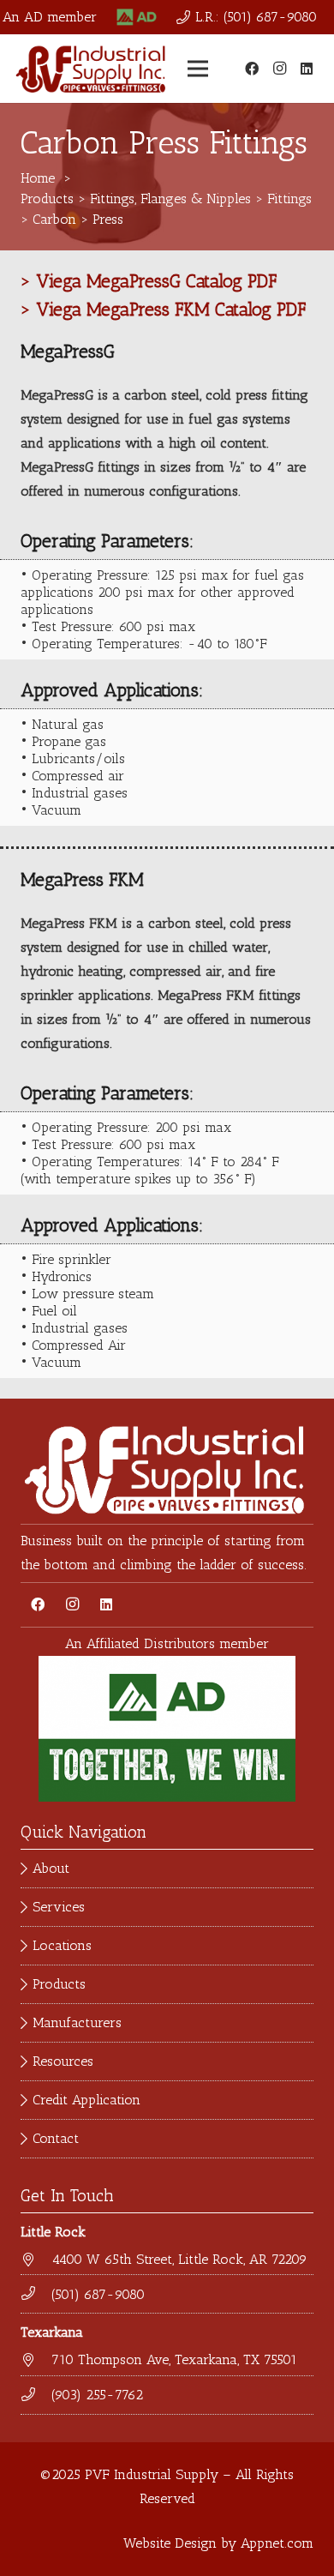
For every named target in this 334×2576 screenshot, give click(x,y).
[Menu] (198, 69)
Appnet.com (277, 2543)
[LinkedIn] (307, 69)
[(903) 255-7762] (36, 2395)
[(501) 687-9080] (36, 2294)
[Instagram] (279, 69)
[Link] (137, 17)
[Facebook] (252, 69)
